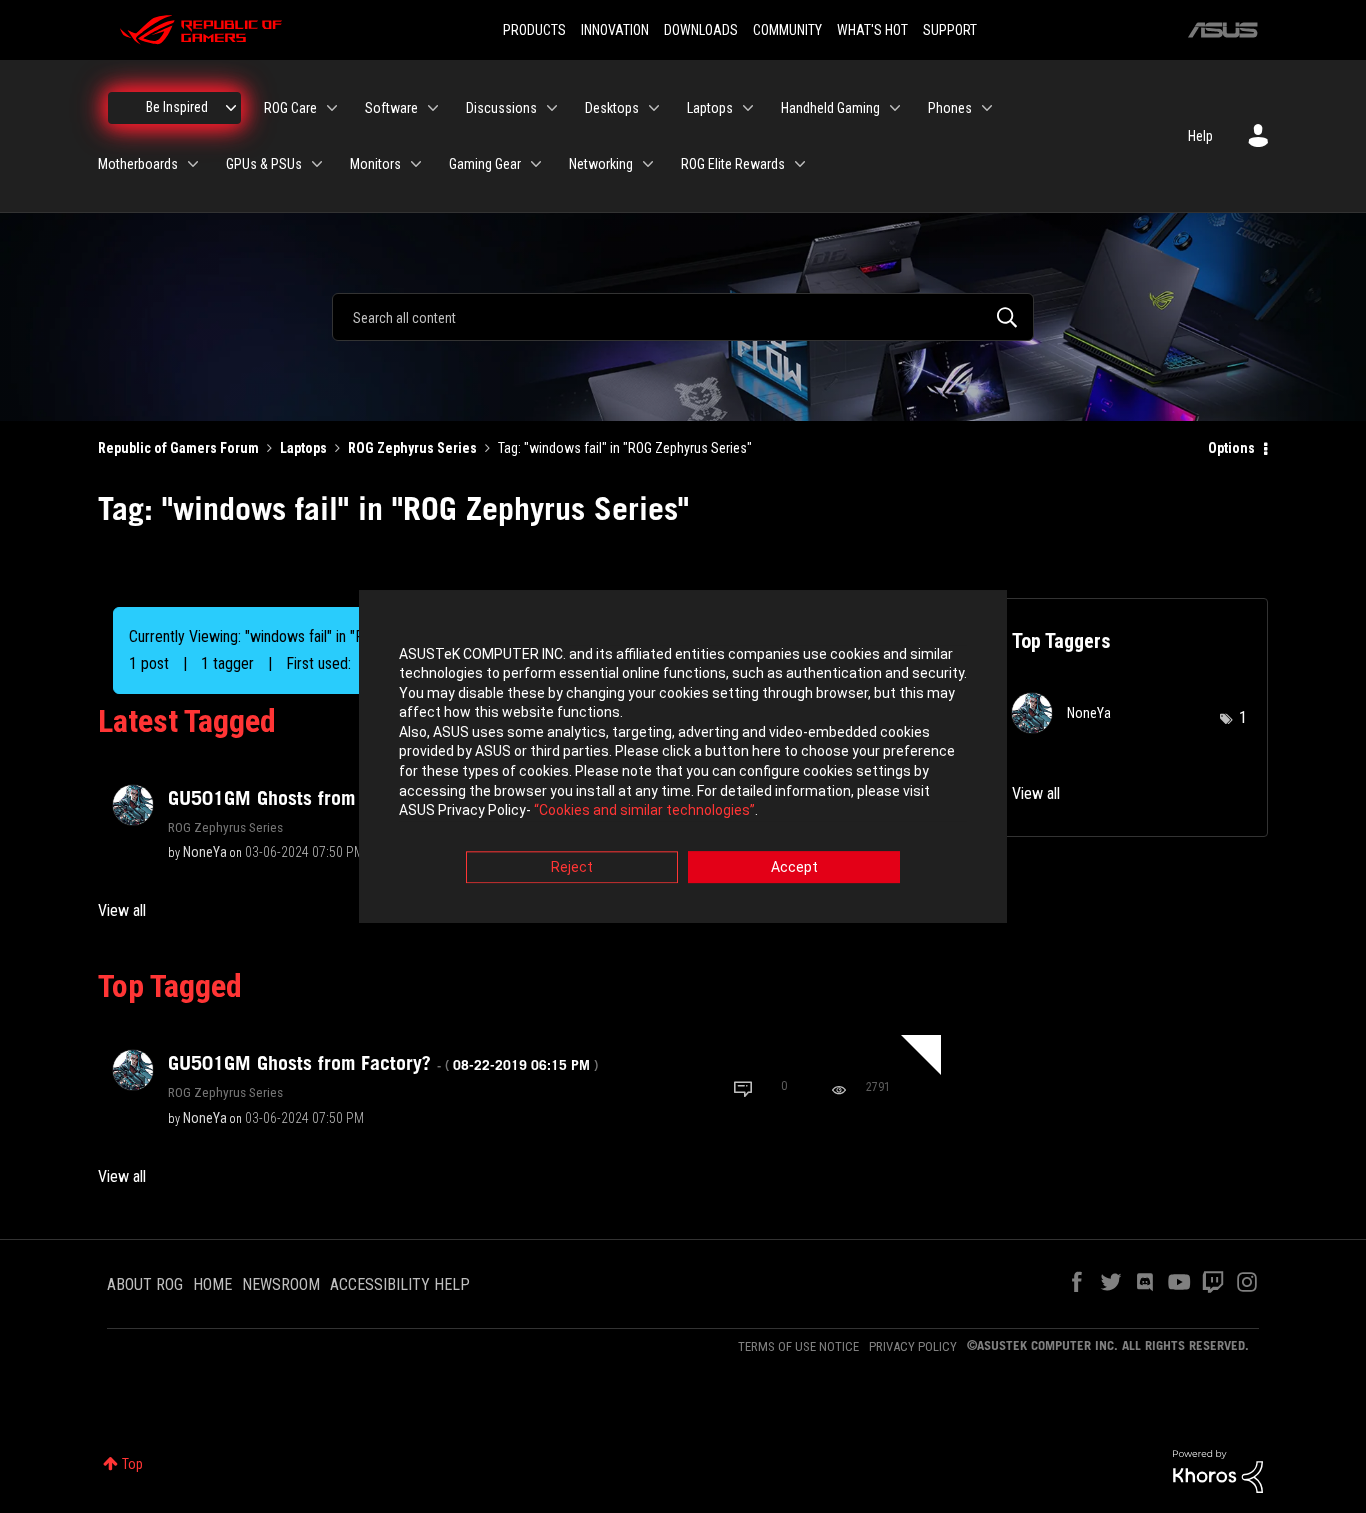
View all (122, 910)
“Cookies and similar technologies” (644, 811)
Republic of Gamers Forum (178, 448)
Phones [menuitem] (950, 108)
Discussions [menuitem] (501, 108)
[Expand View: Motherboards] (193, 164)
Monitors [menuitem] (375, 164)
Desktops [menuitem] (612, 108)
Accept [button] (794, 867)
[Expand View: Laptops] (748, 108)
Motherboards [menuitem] (138, 164)
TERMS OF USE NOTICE (798, 1346)
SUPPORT (950, 30)
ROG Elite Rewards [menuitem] (733, 164)
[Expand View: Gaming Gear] (536, 164)
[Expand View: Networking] (648, 164)
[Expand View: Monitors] (416, 164)
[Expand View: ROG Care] (332, 108)
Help (1200, 136)
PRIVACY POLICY (913, 1346)
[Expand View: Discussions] (552, 108)
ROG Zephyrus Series (412, 448)
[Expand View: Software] (433, 108)
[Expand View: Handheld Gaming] (895, 108)
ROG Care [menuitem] (290, 108)
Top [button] (132, 1464)
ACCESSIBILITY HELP (400, 1284)
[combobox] (683, 317)
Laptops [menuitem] (710, 108)
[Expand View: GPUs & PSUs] (317, 164)
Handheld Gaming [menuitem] (830, 108)
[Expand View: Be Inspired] (231, 108)
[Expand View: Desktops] (654, 108)
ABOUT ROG (145, 1284)
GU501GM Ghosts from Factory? (383, 1063)
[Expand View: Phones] (987, 108)
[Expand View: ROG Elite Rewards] (800, 164)
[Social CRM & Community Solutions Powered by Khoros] (1218, 1470)
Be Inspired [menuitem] (177, 107)
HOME (212, 1284)
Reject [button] (572, 867)
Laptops (303, 448)
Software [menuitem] (391, 108)
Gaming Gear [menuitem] (485, 164)
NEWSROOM (281, 1284)
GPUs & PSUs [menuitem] (264, 164)
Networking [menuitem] (601, 164)
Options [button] (1231, 448)
